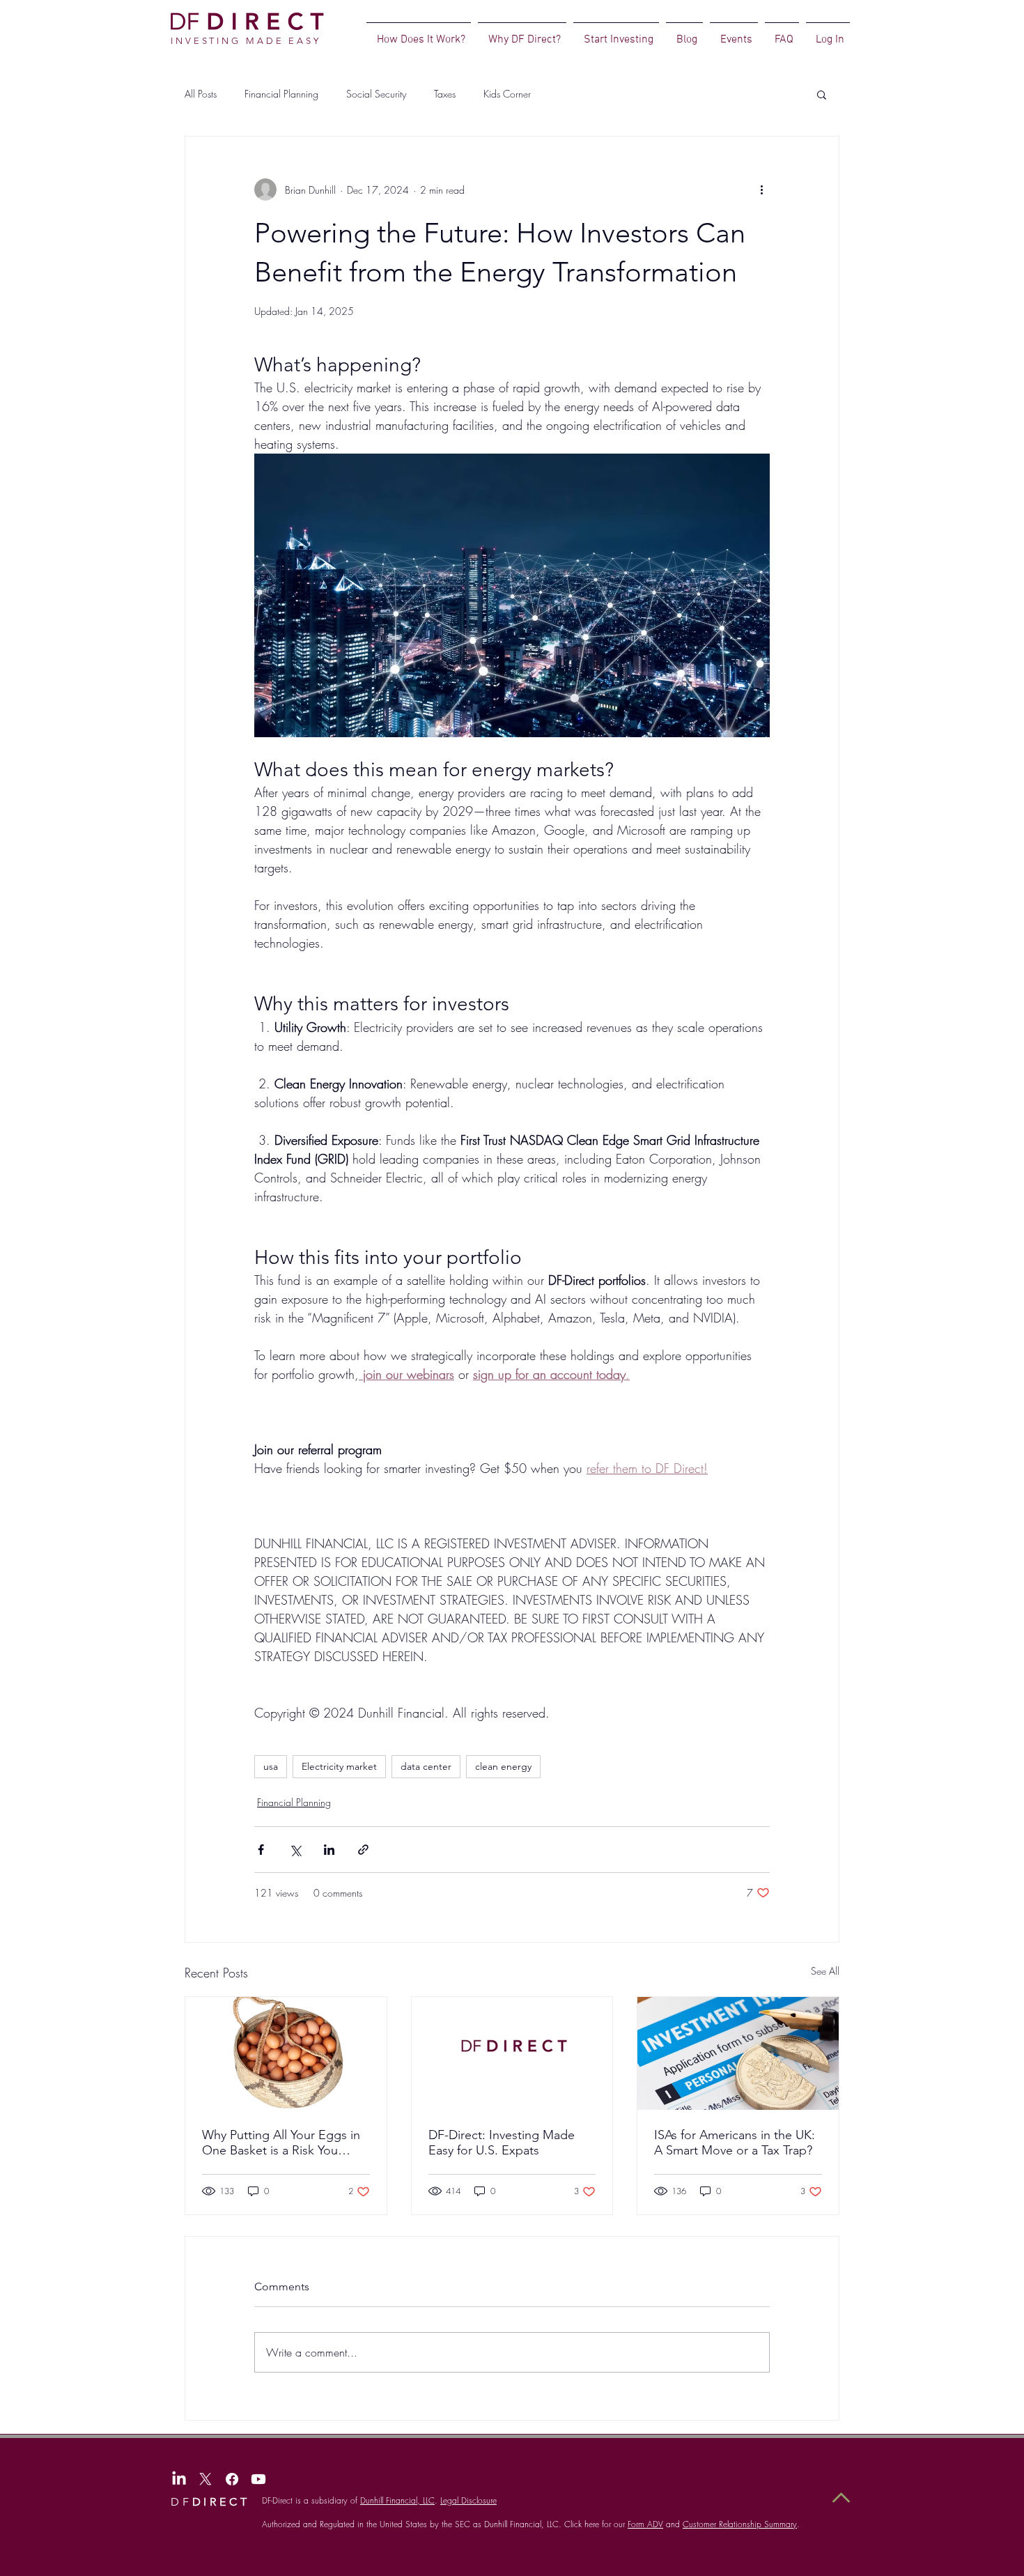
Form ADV (645, 2524)
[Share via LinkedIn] (329, 1850)
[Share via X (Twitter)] (295, 1850)
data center (426, 1766)
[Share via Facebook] (261, 1850)
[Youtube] (258, 2479)
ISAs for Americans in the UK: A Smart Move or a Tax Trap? (735, 2143)
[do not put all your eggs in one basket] (286, 2053)
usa (271, 1766)
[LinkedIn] (179, 2479)
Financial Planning (281, 94)
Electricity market (339, 1766)
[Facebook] (232, 2479)
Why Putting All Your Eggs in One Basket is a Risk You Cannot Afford (281, 2143)
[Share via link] (363, 1850)
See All (825, 1971)
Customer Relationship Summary (740, 2524)
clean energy (503, 1766)
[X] (205, 2479)
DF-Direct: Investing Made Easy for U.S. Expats (502, 2143)
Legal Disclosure (468, 2500)
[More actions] (761, 190)
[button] (822, 94)
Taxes (445, 94)
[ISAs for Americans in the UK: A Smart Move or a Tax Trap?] (738, 2053)
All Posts (201, 94)
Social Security (376, 94)
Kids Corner (507, 94)
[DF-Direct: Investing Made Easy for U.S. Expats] (512, 2053)
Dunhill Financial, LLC (397, 2500)
